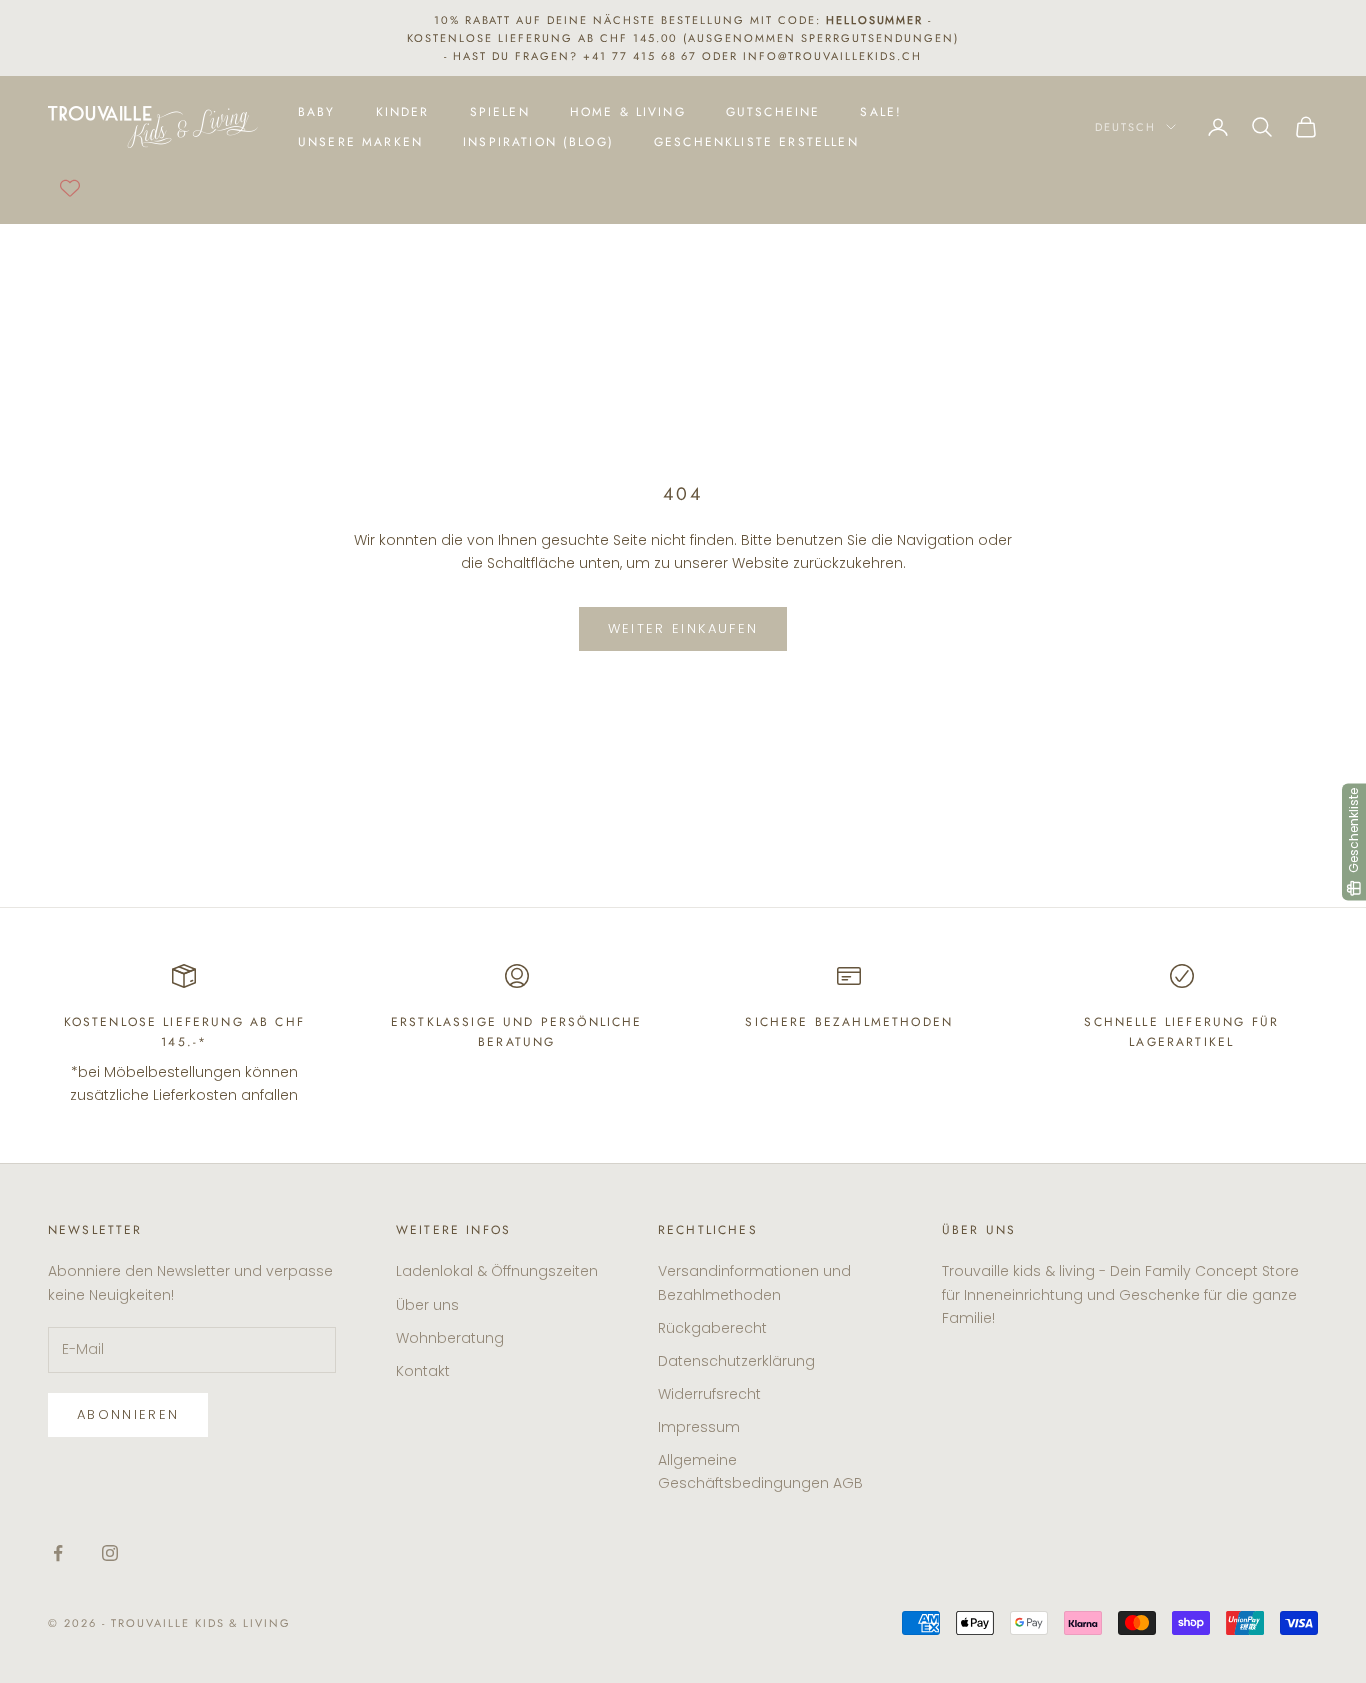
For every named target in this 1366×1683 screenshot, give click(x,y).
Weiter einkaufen (683, 628)
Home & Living (628, 112)
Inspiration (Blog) (538, 142)
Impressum (699, 1427)
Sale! (881, 112)
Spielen (500, 112)
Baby (317, 112)
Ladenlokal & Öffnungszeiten (497, 1271)
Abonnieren (128, 1414)
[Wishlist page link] (70, 188)
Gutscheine (773, 112)
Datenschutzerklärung (736, 1361)
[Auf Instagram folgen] (110, 1553)
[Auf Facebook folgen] (58, 1553)
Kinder (403, 112)
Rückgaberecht (712, 1328)
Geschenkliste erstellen (756, 142)
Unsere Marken (360, 142)
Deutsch (1125, 127)
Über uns (427, 1305)
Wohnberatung (450, 1338)
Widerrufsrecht (709, 1394)
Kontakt (423, 1371)
